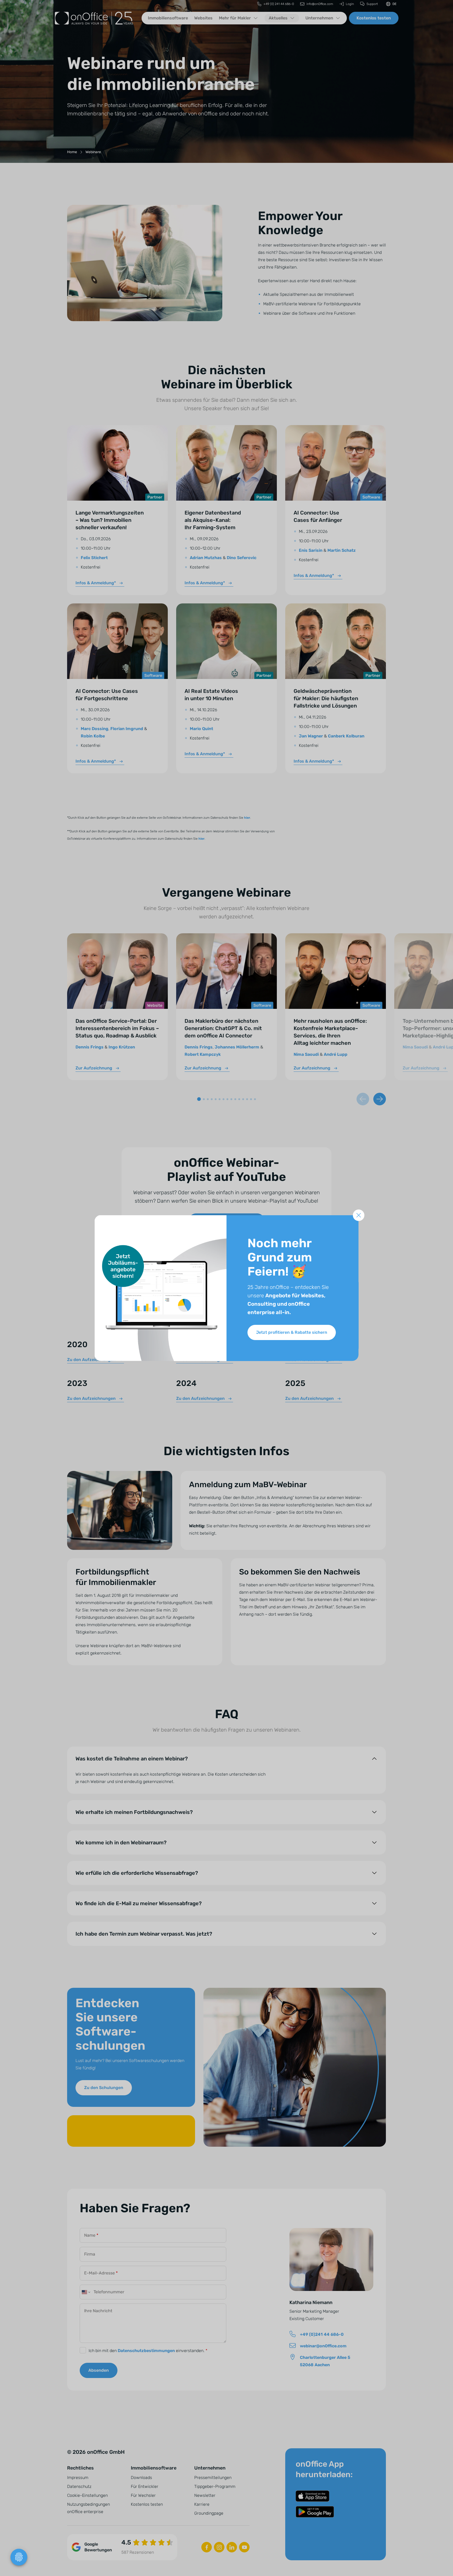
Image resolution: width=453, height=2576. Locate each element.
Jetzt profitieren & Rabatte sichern (292, 1332)
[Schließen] (359, 1215)
